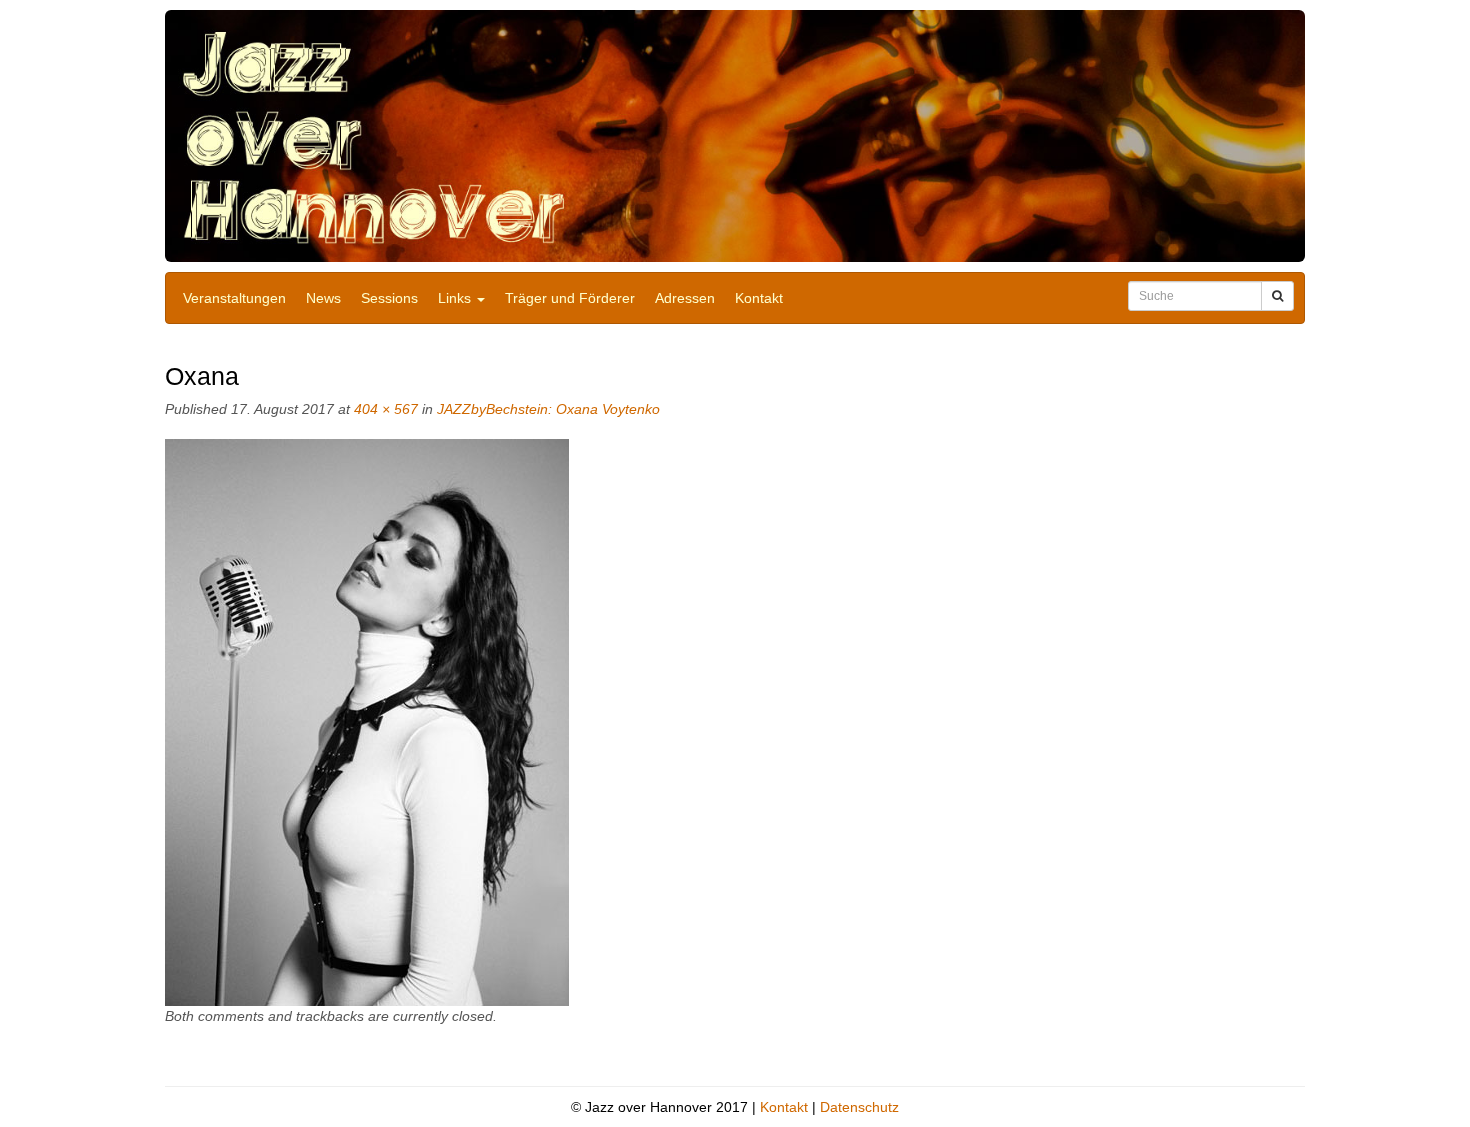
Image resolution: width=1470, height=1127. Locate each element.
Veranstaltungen (234, 298)
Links (456, 298)
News (323, 298)
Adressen (685, 298)
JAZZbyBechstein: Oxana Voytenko (548, 409)
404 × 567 (386, 409)
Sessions (389, 298)
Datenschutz (859, 1107)
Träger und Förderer (570, 298)
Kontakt (759, 298)
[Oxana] (367, 722)
